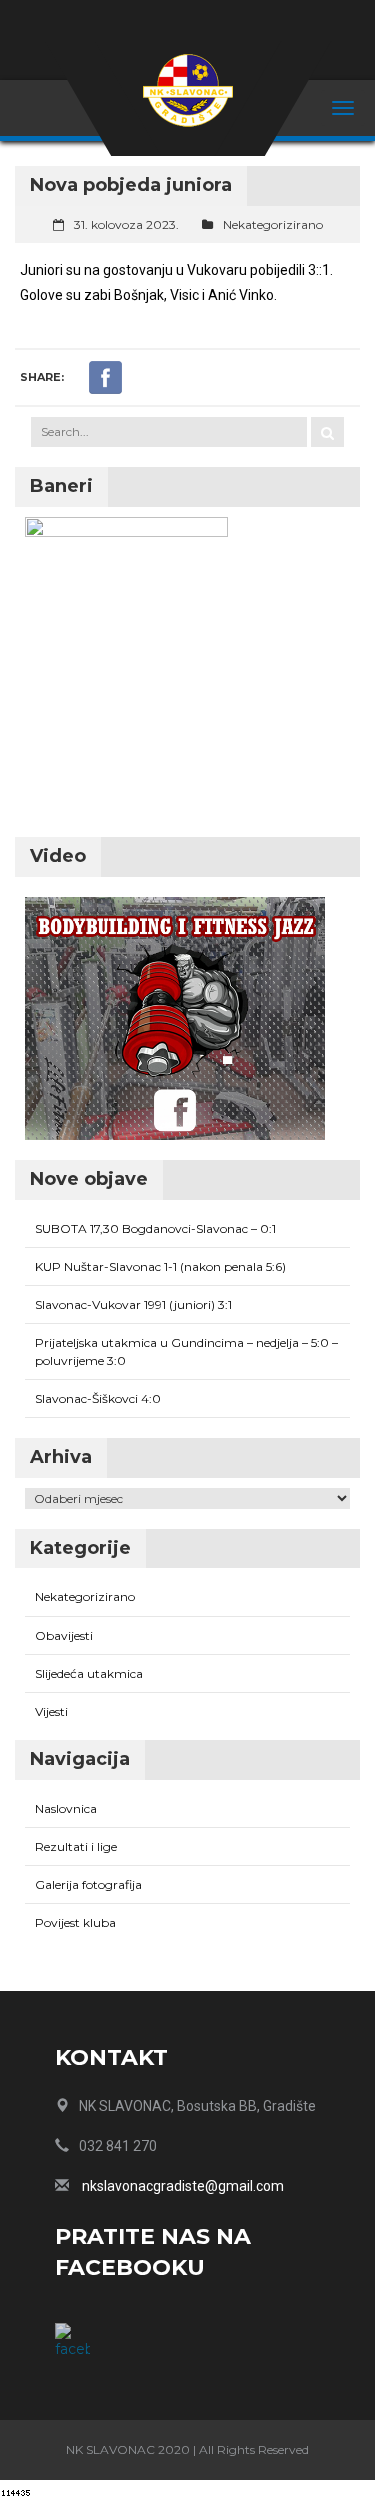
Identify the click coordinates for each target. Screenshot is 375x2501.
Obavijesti (64, 1635)
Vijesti (51, 1711)
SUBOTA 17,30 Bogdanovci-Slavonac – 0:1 (155, 1228)
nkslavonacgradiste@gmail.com (183, 2186)
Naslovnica (66, 1808)
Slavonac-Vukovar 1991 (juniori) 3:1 (133, 1304)
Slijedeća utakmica (89, 1673)
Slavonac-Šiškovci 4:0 (98, 1398)
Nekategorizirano (273, 224)
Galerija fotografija (88, 1884)
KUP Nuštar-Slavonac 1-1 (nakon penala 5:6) (160, 1266)
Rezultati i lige (76, 1846)
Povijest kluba (75, 1922)
